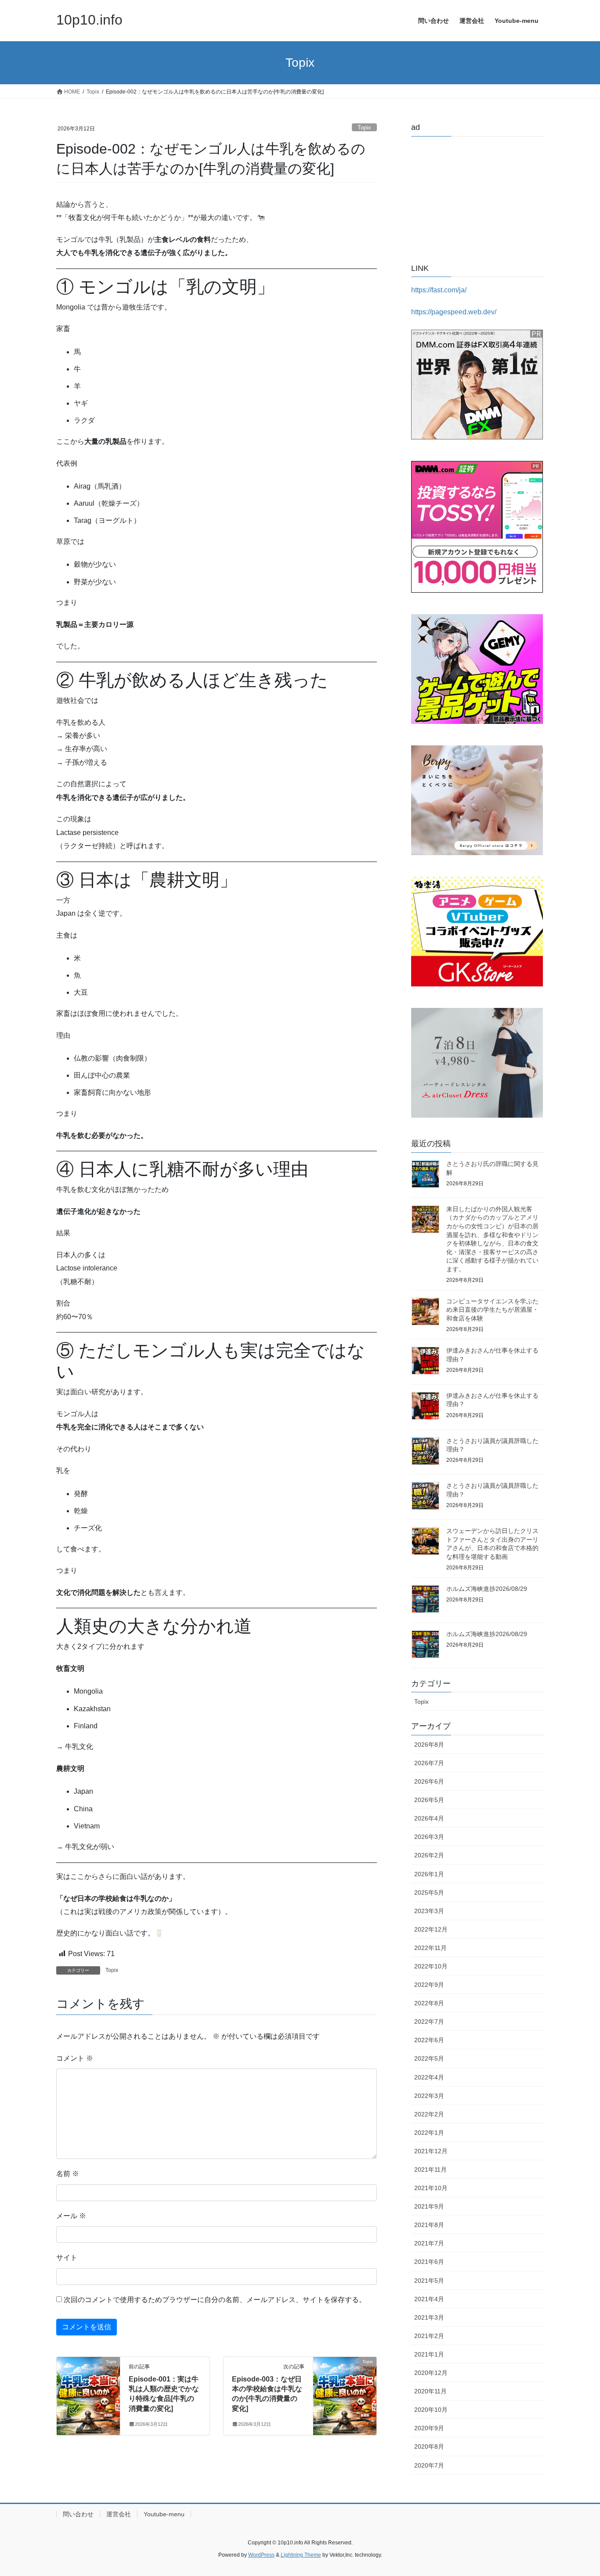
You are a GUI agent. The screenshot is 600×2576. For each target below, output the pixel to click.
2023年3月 (429, 1911)
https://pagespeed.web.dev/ (454, 312)
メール (71, 2216)
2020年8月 (429, 2446)
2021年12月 (431, 2151)
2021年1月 (429, 2354)
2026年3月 (429, 1837)
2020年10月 (431, 2410)
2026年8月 (429, 1745)
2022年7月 (429, 2022)
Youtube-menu (164, 2514)
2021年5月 (429, 2281)
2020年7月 (429, 2465)
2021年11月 (430, 2169)
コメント (75, 2058)
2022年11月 (430, 1948)
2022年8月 (429, 2003)
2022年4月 (429, 2077)
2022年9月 (429, 1985)
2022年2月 (429, 2114)
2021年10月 (431, 2188)
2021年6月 (429, 2262)
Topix (364, 128)
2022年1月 (429, 2133)
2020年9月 (429, 2428)
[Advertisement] (477, 198)
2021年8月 (429, 2225)
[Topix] (88, 2377)
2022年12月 (431, 1929)
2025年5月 (429, 1892)
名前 (68, 2174)
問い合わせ (78, 2514)
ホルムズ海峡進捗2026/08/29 (487, 1589)
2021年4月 (429, 2299)
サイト (67, 2258)
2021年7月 (429, 2243)
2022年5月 (429, 2058)
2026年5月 (429, 1800)
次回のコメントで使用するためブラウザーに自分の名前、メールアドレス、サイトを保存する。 (215, 2300)
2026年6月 (429, 1781)
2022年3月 (429, 2096)
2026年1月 (429, 1874)
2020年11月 (430, 2391)
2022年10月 (431, 1966)
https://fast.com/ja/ (439, 290)
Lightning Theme (301, 2555)
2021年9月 (429, 2206)
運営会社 (119, 2514)
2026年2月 (429, 1855)
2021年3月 (429, 2317)
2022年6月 (429, 2040)
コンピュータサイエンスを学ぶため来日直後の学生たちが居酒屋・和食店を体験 (492, 1310)
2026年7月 (429, 1763)
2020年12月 (431, 2373)
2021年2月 (429, 2336)
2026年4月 (429, 1818)
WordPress (261, 2555)
